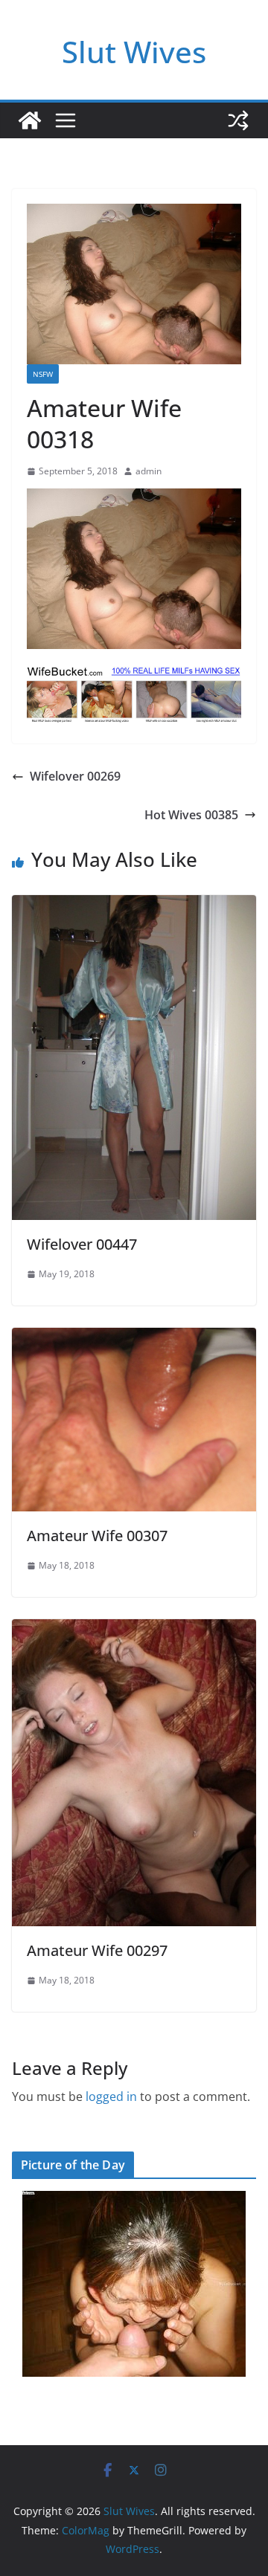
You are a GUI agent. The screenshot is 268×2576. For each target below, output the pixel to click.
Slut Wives (134, 52)
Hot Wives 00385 (191, 815)
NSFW (43, 374)
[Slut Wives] (30, 120)
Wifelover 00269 (75, 776)
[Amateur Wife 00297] (134, 1630)
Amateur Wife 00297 (97, 1950)
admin (149, 471)
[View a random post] (238, 120)
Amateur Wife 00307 (97, 1536)
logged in (111, 2096)
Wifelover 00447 (82, 1244)
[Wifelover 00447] (134, 906)
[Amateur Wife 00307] (134, 1338)
